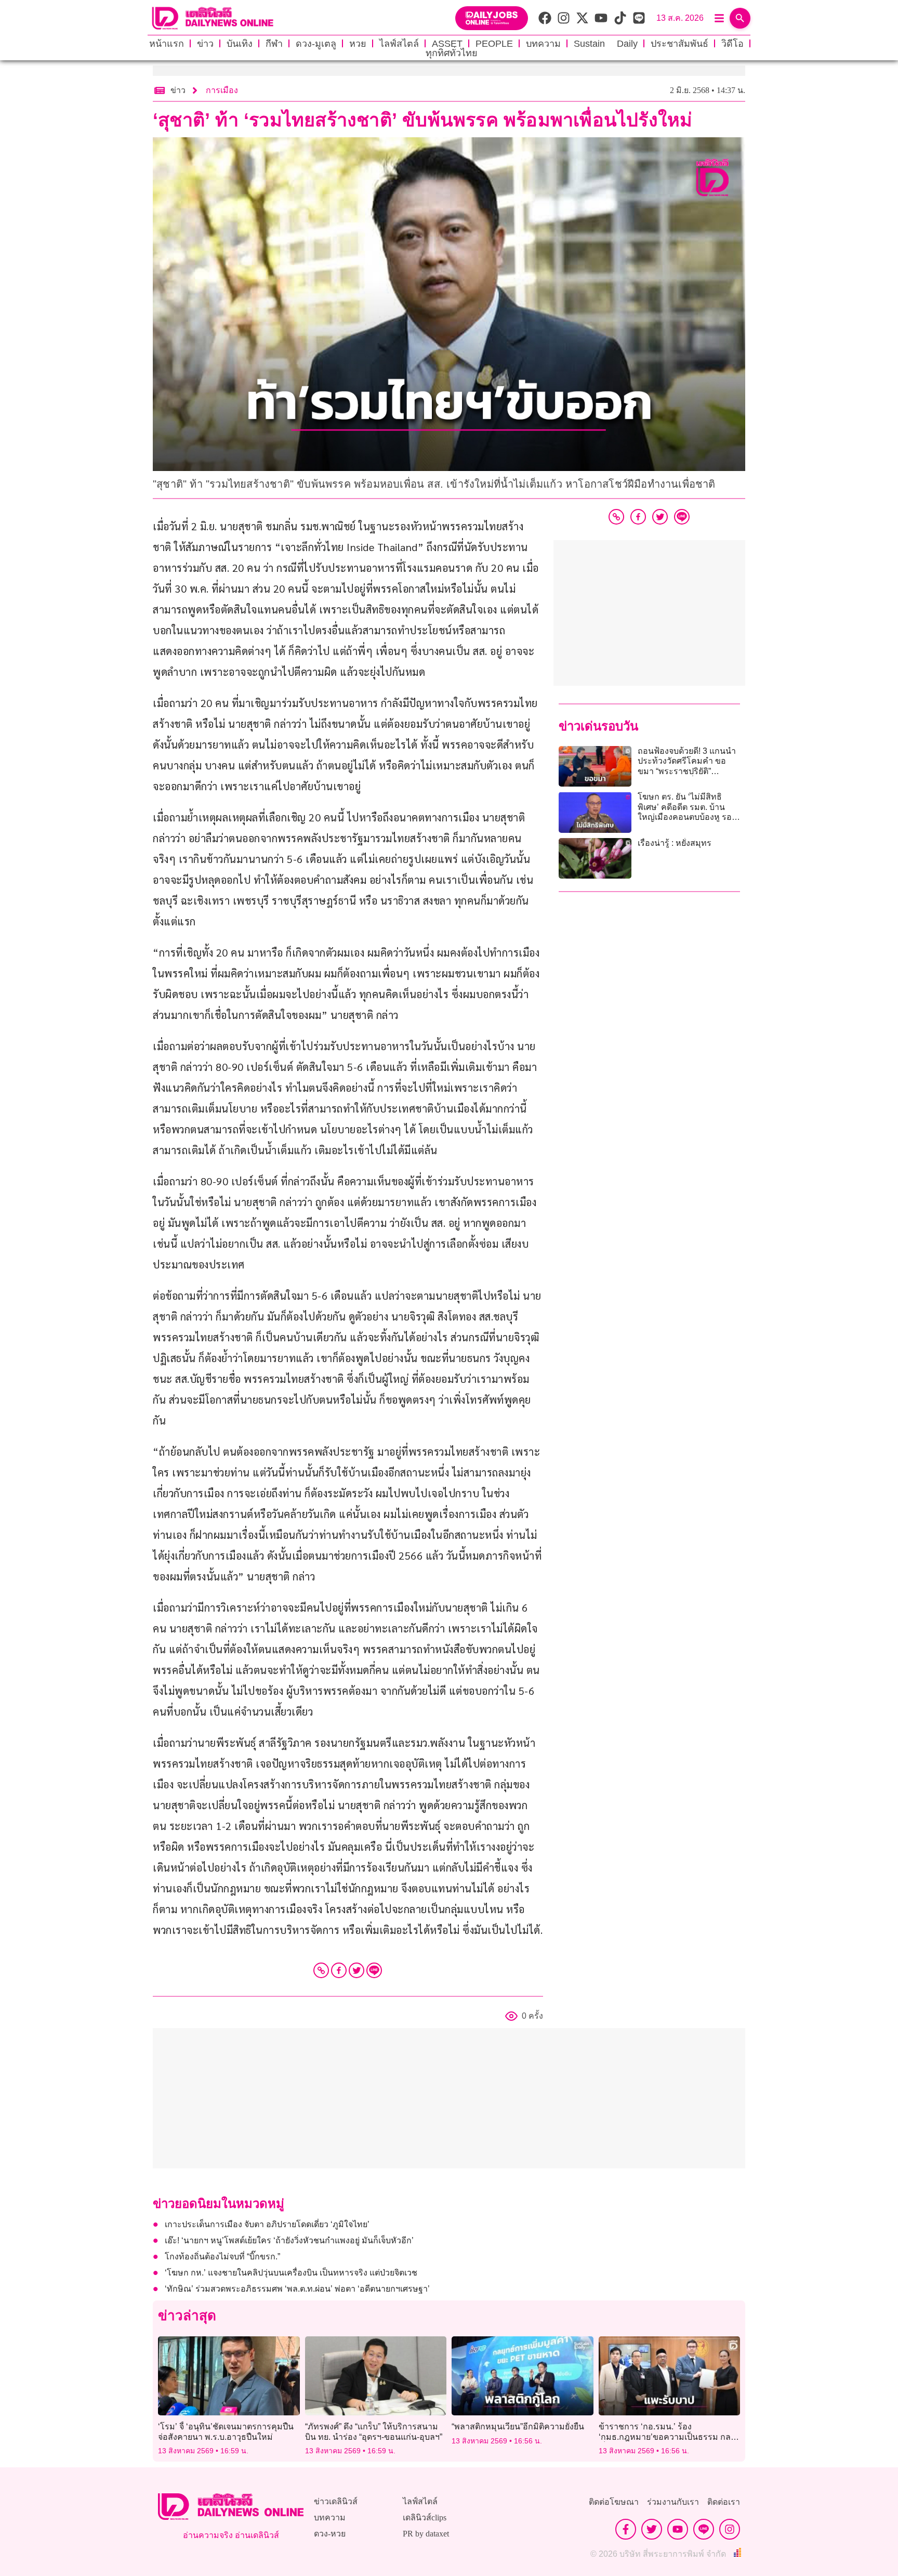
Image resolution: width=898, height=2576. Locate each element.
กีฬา (274, 44)
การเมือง (222, 90)
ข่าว (205, 44)
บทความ (543, 44)
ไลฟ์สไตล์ (399, 44)
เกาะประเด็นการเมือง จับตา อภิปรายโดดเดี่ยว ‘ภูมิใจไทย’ (267, 2224)
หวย (358, 44)
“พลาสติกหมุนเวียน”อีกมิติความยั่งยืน (518, 2427)
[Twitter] (356, 1970)
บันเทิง (240, 44)
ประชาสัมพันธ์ (679, 44)
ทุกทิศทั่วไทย (452, 53)
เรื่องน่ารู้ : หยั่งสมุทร (675, 843)
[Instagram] (730, 2529)
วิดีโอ (732, 44)
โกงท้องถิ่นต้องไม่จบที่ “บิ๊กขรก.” (222, 2257)
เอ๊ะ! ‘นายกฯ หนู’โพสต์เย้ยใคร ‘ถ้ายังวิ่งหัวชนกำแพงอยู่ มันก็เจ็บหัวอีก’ (289, 2240)
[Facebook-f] (626, 2529)
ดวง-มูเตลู (316, 44)
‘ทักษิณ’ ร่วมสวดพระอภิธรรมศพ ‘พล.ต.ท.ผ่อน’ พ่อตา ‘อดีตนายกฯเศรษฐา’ (297, 2289)
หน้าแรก (167, 44)
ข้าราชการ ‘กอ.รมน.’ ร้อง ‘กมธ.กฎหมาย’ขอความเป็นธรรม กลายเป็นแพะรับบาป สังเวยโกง (669, 2436)
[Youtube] (678, 2529)
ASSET (447, 44)
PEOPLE (494, 44)
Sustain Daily (606, 44)
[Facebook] (339, 1970)
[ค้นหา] (740, 18)
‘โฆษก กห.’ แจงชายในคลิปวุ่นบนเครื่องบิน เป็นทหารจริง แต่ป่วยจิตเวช (291, 2273)
